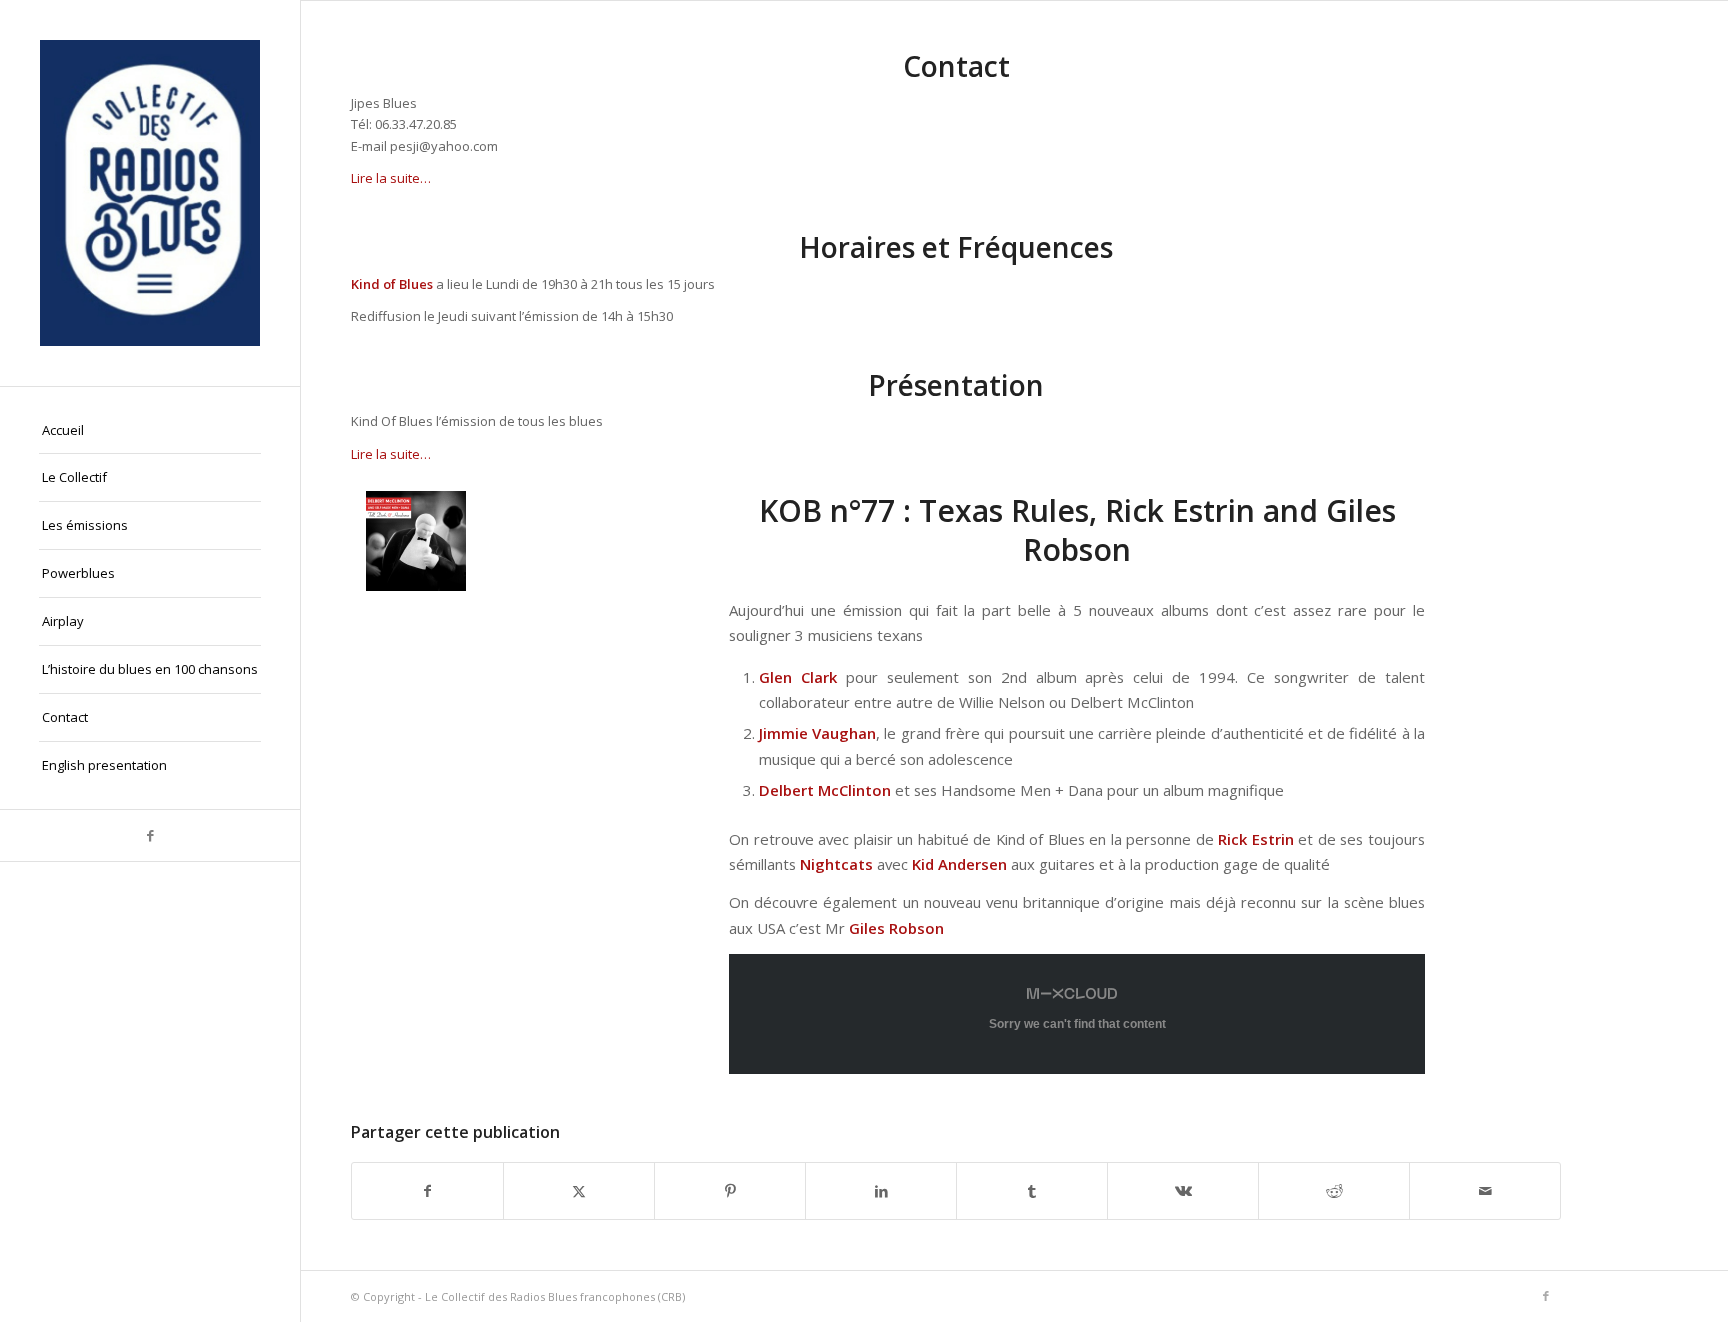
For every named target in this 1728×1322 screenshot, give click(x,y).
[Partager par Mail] (1485, 1191)
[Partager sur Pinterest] (730, 1191)
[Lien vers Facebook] (150, 835)
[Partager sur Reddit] (1334, 1191)
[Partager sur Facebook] (427, 1191)
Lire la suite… (391, 178)
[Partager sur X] (579, 1191)
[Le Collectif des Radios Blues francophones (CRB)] (150, 193)
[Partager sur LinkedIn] (881, 1191)
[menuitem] (150, 431)
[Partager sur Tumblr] (1032, 1191)
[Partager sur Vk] (1183, 1191)
